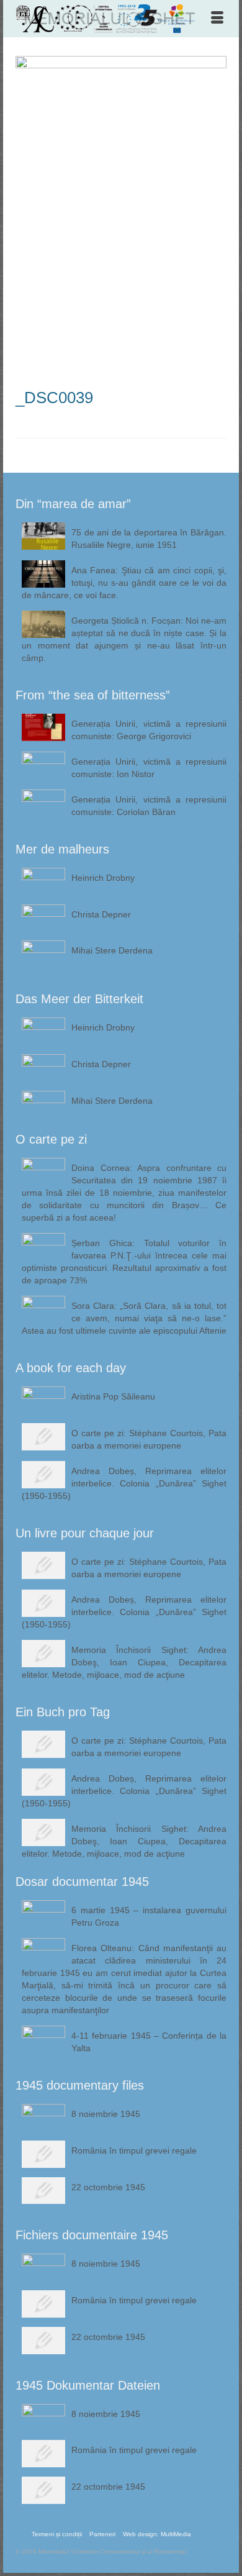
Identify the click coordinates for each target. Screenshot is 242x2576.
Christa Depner (101, 914)
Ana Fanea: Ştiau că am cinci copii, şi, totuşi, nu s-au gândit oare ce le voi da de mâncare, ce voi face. (124, 583)
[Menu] (217, 19)
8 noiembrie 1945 (106, 2114)
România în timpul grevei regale (134, 2150)
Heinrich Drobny (103, 878)
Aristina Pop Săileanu (113, 1396)
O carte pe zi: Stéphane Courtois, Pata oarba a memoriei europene (149, 1439)
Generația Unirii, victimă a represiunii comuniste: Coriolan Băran (149, 806)
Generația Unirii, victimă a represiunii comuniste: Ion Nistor (149, 768)
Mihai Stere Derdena (112, 950)
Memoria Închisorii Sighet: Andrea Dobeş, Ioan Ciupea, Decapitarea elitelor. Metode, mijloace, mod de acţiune (124, 1662)
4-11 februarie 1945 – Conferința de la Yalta (149, 2042)
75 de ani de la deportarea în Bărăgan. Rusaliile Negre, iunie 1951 (149, 539)
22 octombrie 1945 (108, 2187)
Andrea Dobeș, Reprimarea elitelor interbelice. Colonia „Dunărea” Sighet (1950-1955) (124, 1483)
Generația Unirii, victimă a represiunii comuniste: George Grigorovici (149, 730)
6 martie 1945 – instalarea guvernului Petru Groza (149, 1916)
